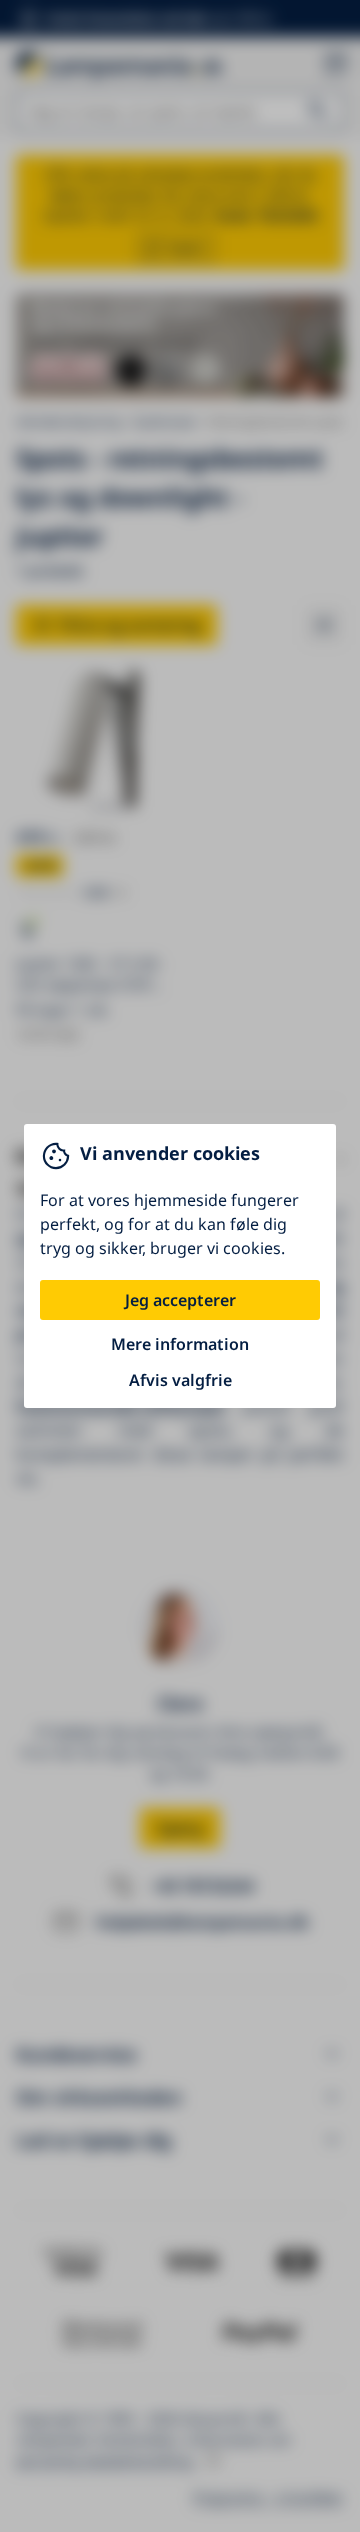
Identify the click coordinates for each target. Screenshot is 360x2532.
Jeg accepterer (180, 1300)
